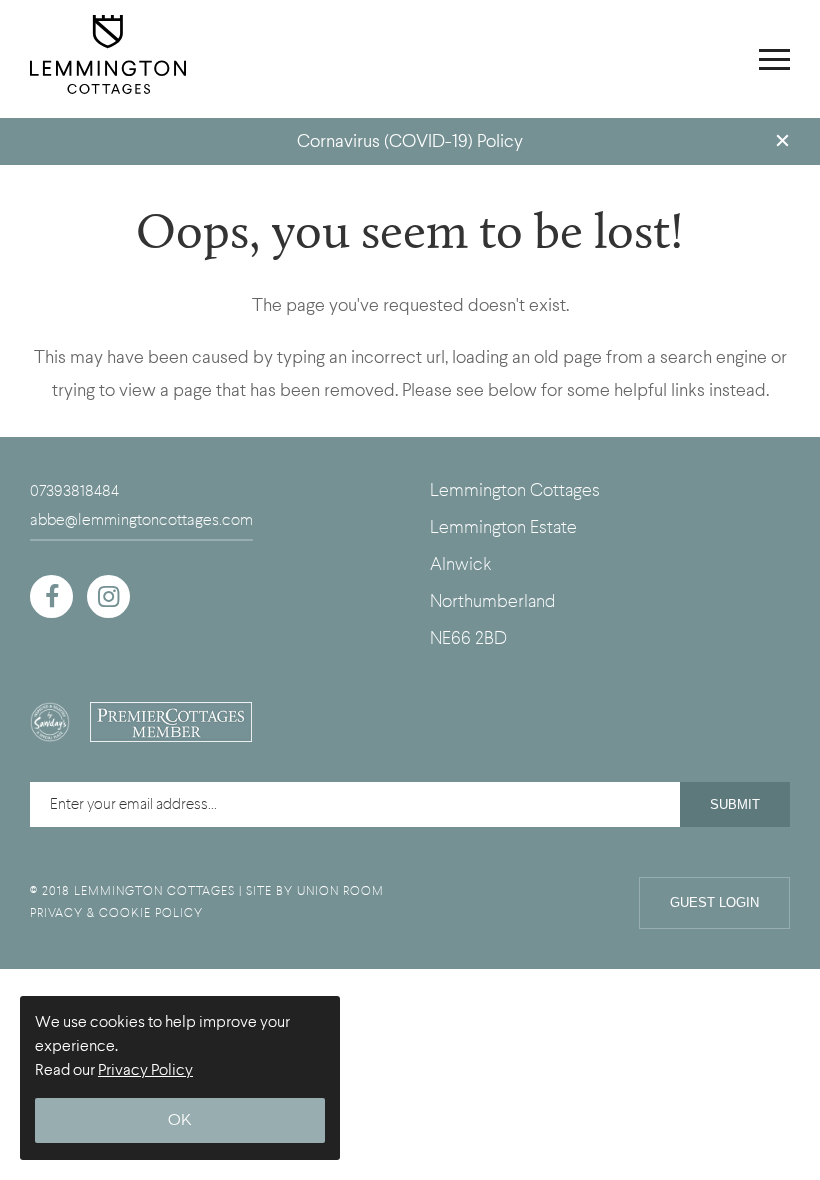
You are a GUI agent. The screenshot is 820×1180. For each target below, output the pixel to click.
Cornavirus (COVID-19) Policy (410, 141)
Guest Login (714, 902)
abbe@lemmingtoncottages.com (141, 520)
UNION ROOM (340, 891)
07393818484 (74, 491)
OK (180, 1120)
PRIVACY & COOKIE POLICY (116, 913)
